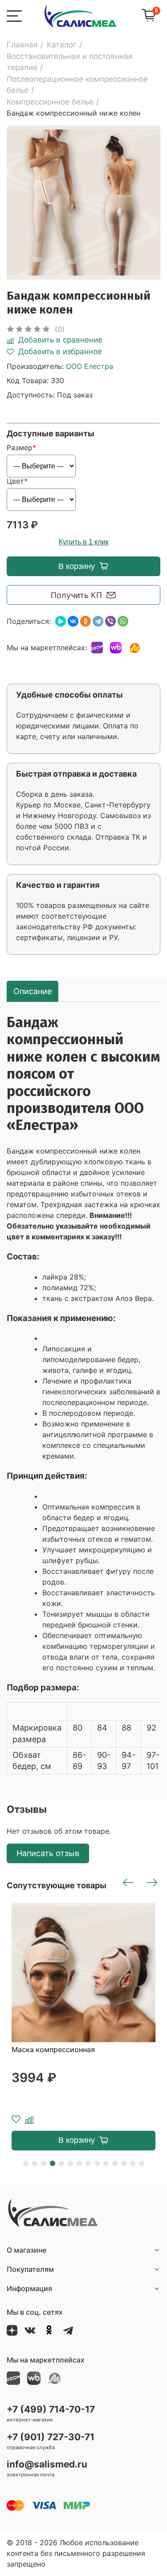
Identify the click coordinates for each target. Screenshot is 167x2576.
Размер (20, 447)
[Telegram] (98, 621)
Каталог (62, 45)
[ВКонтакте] (73, 621)
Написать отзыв (48, 1853)
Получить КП (76, 595)
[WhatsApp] (123, 621)
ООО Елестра (90, 366)
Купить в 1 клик (84, 542)
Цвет (15, 481)
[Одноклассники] (86, 621)
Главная (22, 45)
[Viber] (110, 621)
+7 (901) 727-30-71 (51, 2437)
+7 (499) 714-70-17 (51, 2409)
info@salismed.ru (47, 2464)
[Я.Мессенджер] (61, 621)
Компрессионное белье (50, 102)
